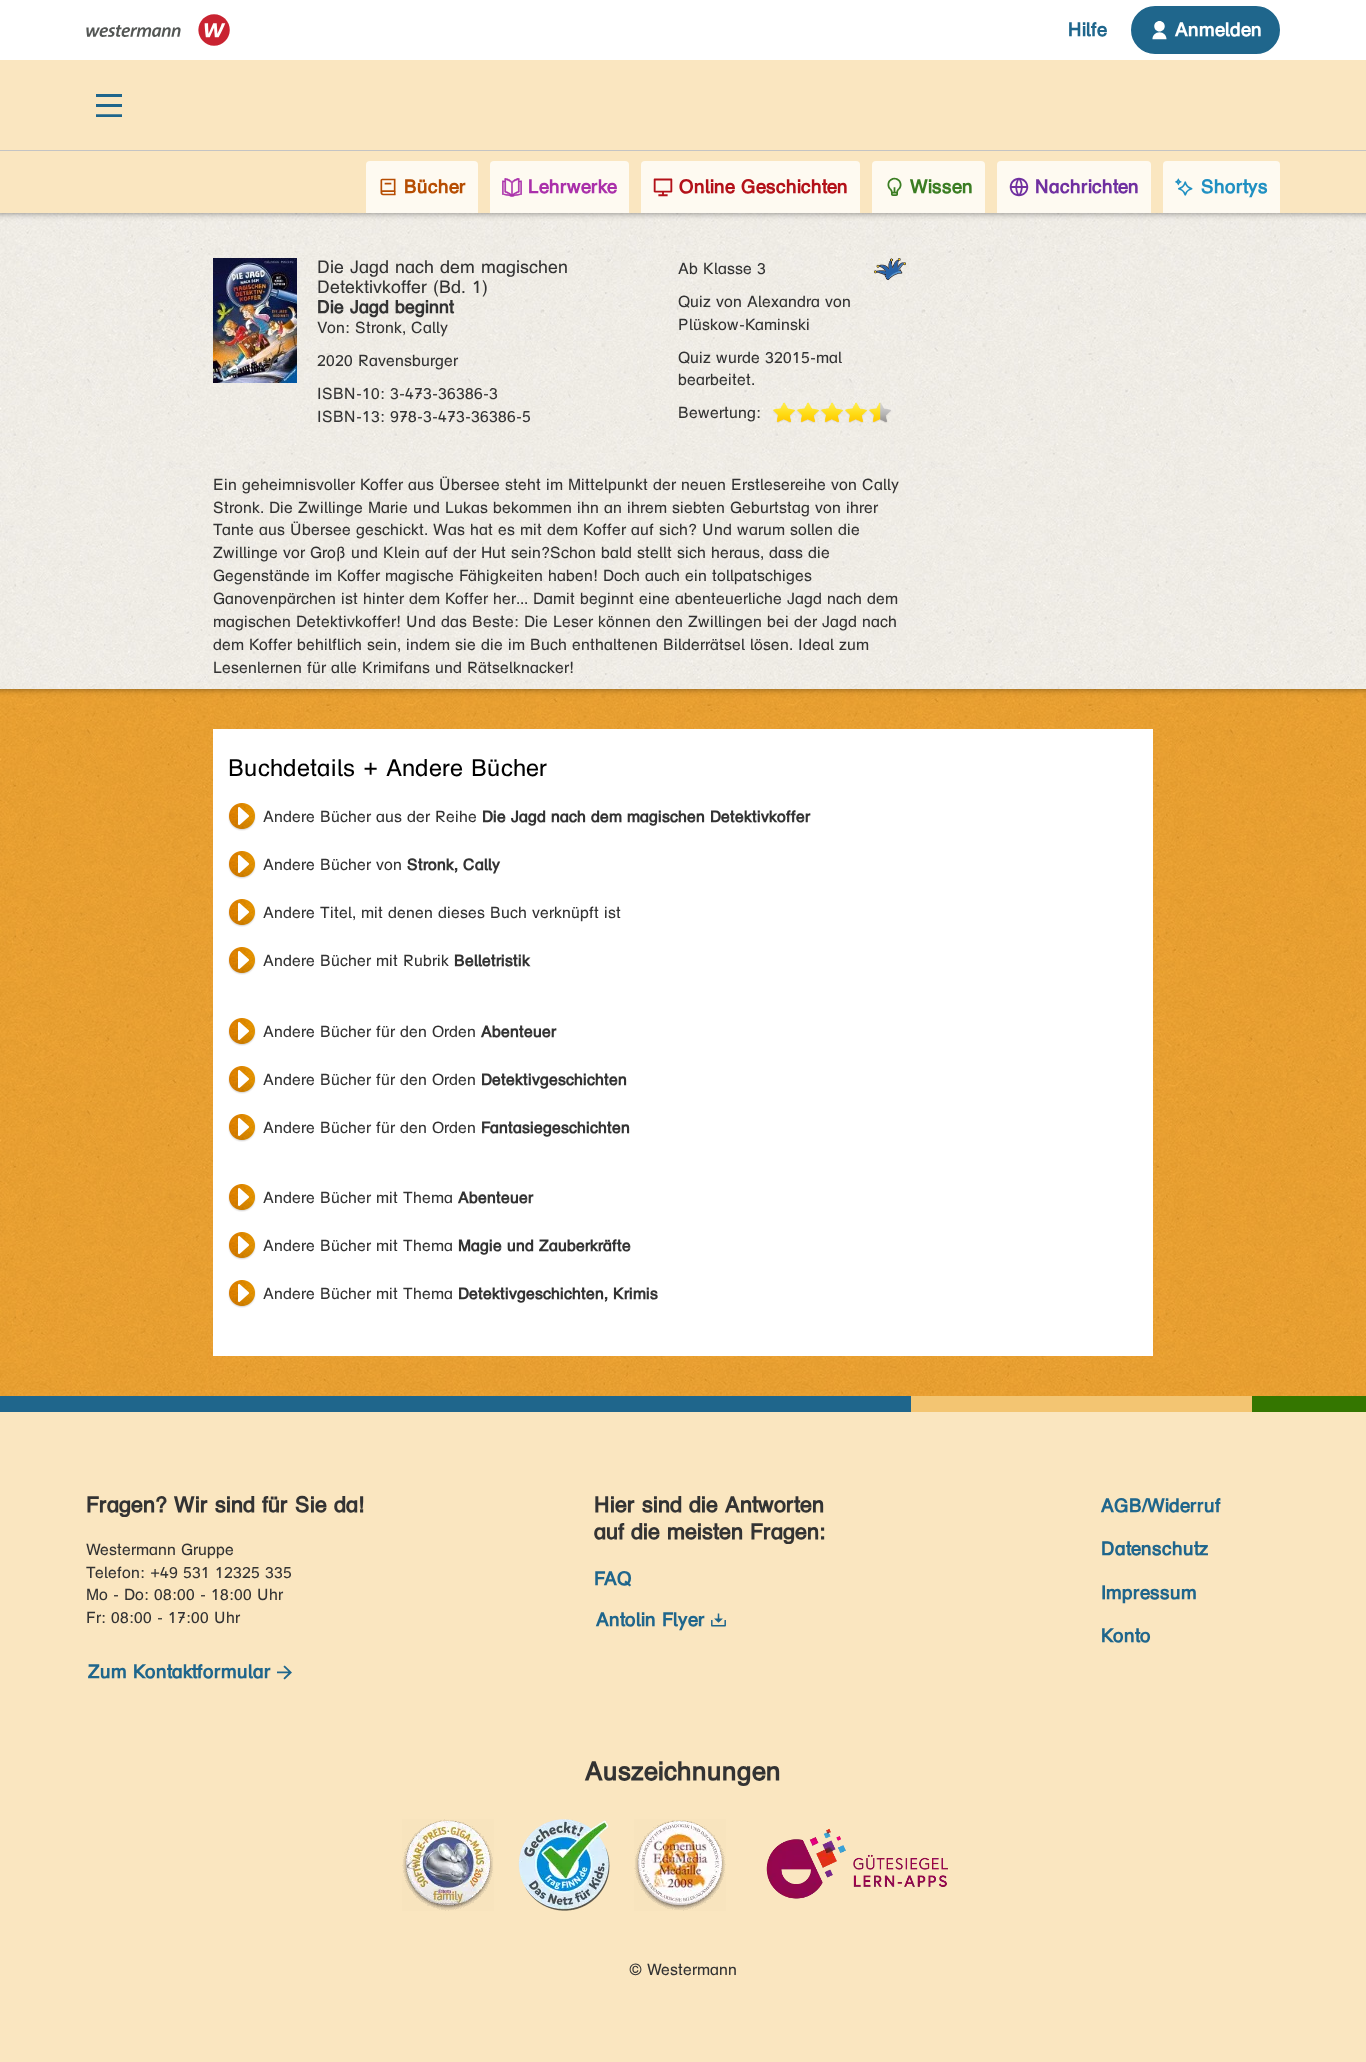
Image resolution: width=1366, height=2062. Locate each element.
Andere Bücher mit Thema (398, 1197)
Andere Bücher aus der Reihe (536, 816)
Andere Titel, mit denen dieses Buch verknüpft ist (442, 912)
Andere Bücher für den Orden (409, 1031)
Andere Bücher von (381, 864)
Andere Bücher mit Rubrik (396, 960)
